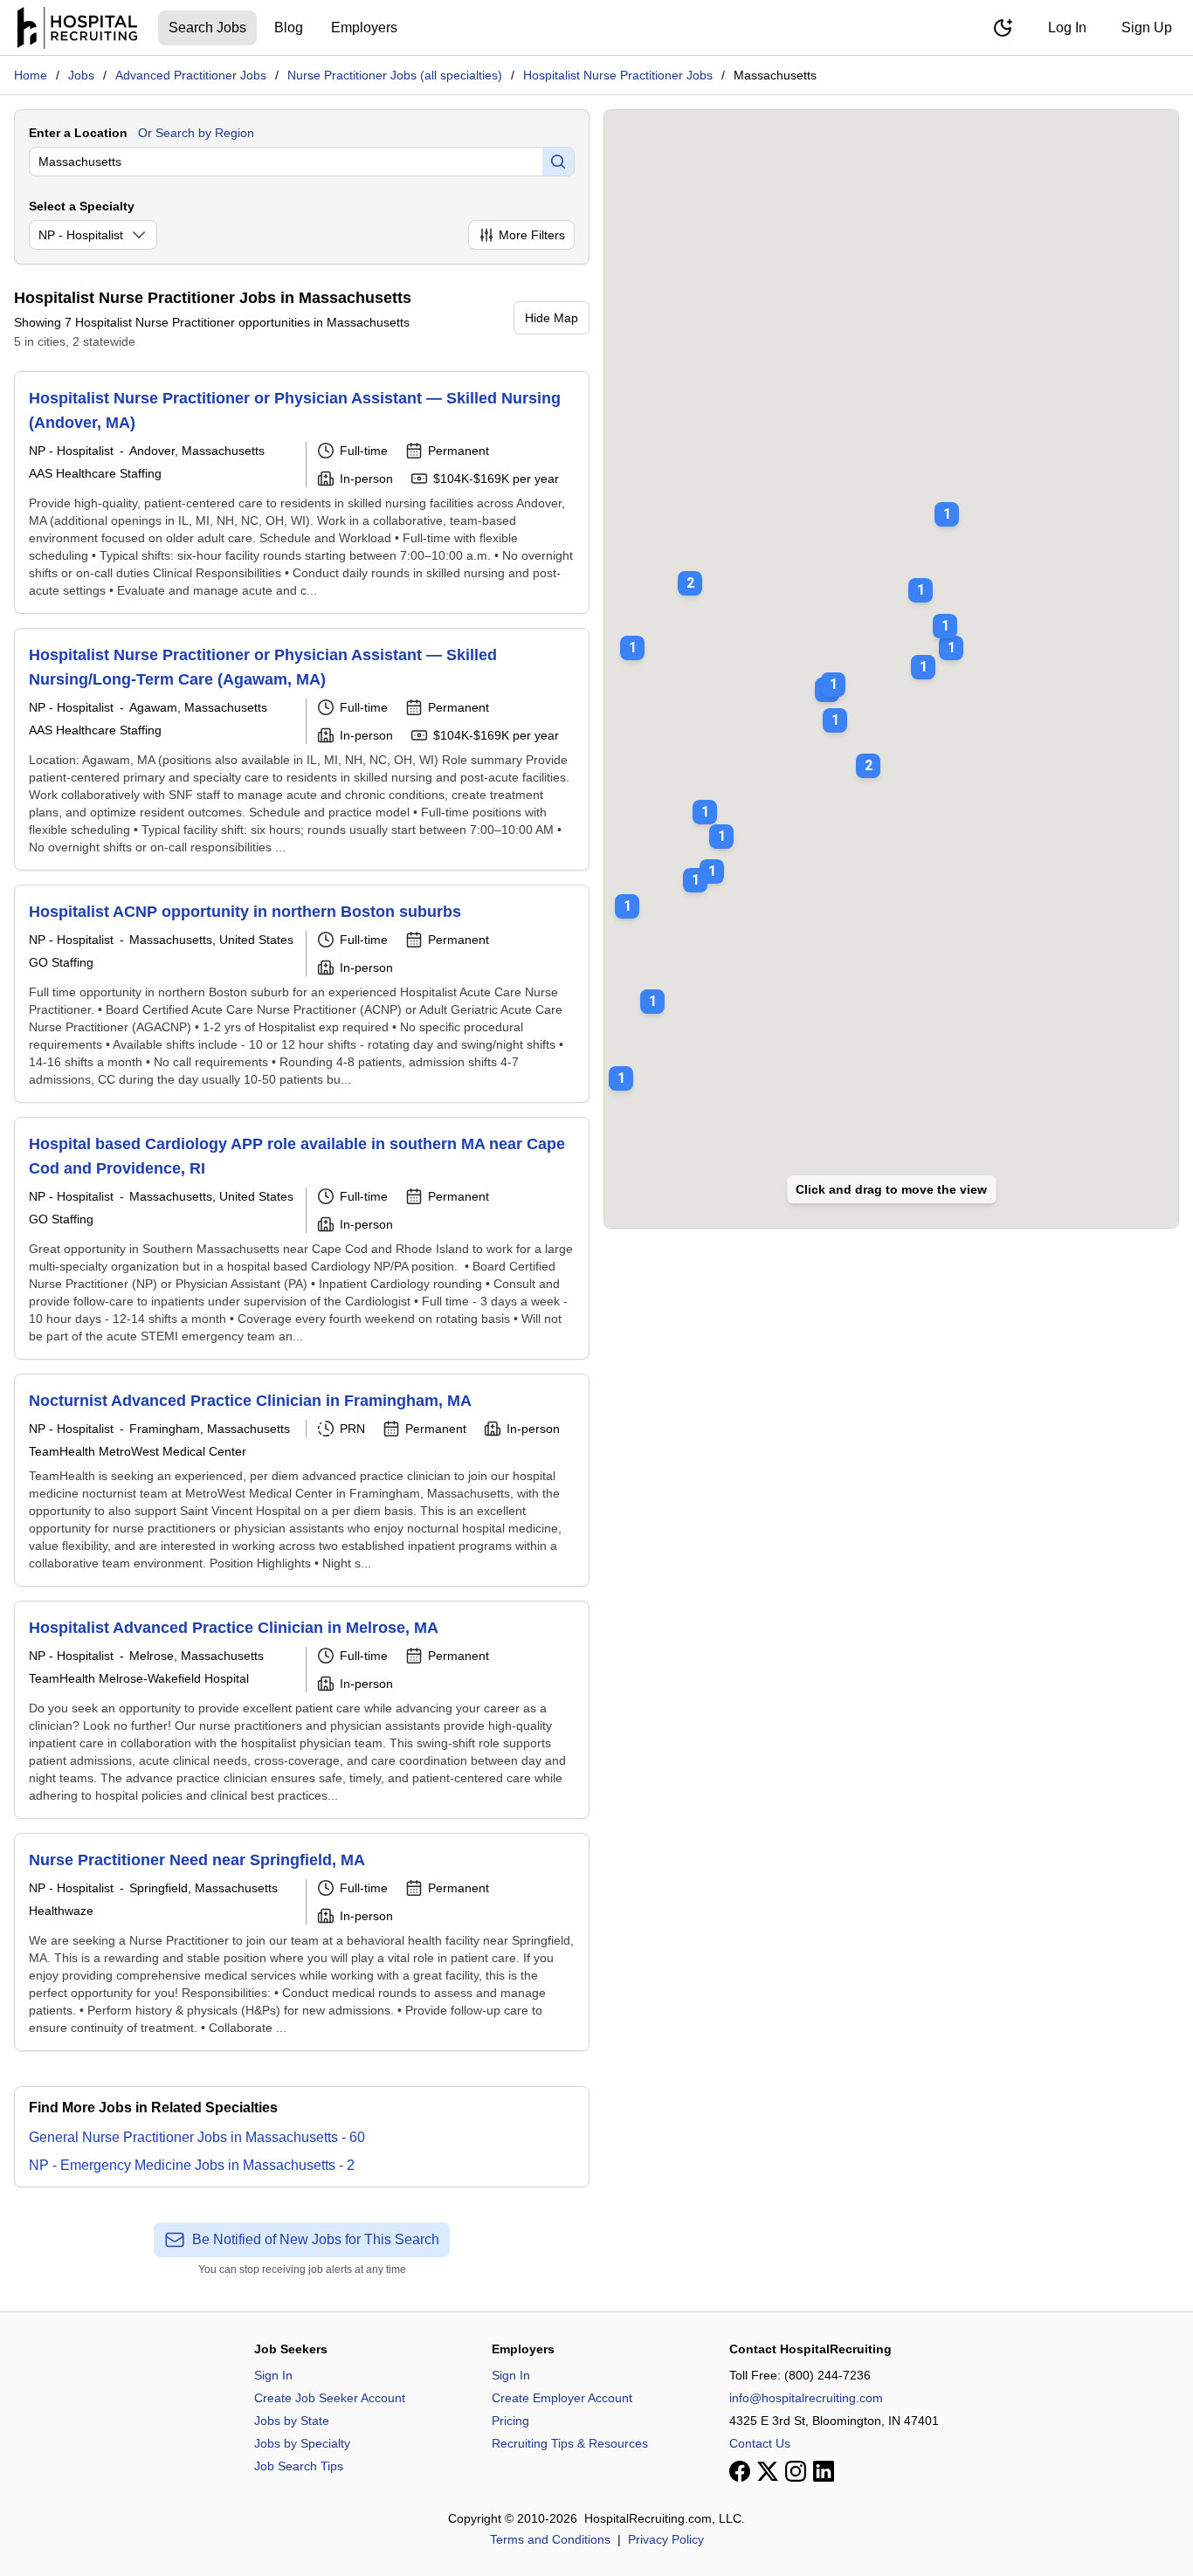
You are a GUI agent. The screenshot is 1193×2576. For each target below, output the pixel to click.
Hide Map (552, 318)
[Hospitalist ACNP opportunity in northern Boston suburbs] (302, 994)
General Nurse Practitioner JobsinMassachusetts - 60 (197, 2137)
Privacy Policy (666, 2539)
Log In (1067, 28)
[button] (868, 754)
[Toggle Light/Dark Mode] (1003, 28)
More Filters (532, 235)
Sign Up (1147, 28)
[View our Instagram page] (796, 2471)
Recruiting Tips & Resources (570, 2443)
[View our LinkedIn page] (824, 2471)
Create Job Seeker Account (330, 2398)
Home (31, 75)
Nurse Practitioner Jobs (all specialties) (395, 75)
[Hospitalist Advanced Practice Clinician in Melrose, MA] (302, 1710)
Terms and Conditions (550, 2539)
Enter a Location (78, 133)
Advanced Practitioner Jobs (191, 75)
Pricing (510, 2421)
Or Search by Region (196, 133)
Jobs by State (292, 2421)
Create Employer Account (562, 2398)
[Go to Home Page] (77, 28)
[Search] (558, 162)
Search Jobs (207, 28)
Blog (289, 28)
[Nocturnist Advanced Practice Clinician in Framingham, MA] (302, 1480)
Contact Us (760, 2443)
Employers (364, 28)
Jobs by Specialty (302, 2443)
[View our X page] (768, 2471)
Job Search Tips (299, 2466)
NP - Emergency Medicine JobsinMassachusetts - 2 (192, 2165)
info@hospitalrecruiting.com (806, 2398)
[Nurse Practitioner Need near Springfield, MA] (302, 1942)
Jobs (81, 75)
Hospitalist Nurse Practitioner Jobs (618, 75)
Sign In (273, 2375)
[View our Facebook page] (740, 2471)
